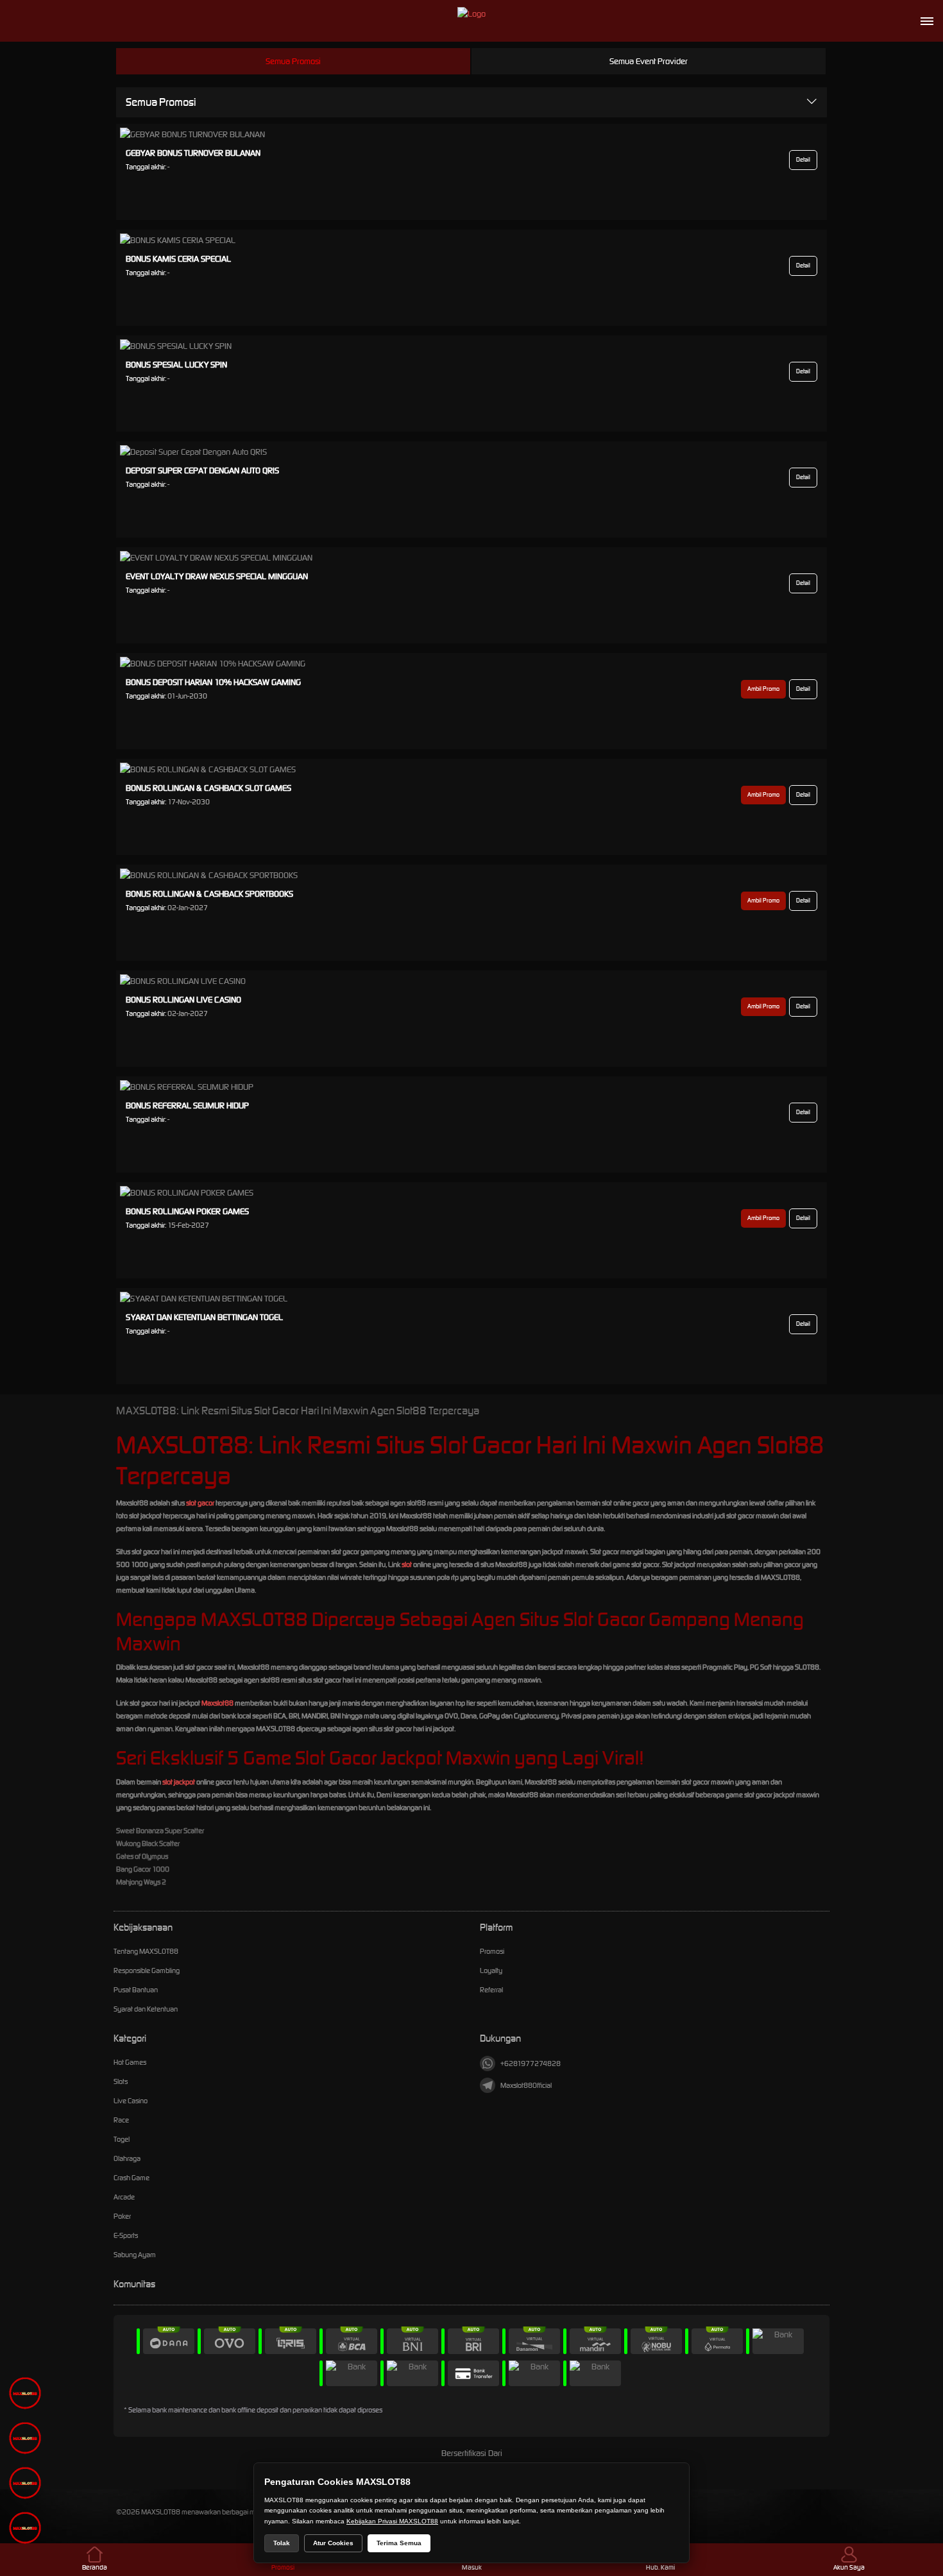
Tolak (282, 2543)
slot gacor (200, 1503)
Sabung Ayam (135, 2255)
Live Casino (131, 2101)
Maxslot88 (217, 1703)
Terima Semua (399, 2543)
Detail (803, 160)
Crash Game (132, 2178)
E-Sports (126, 2235)
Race (121, 2120)
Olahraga (127, 2158)
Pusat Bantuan (136, 1990)
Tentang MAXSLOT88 (146, 1951)
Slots (121, 2081)
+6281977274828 (531, 2063)
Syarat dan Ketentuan (146, 2009)
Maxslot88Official (526, 2085)
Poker (122, 2216)
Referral (491, 1990)
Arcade (124, 2197)
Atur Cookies (333, 2543)
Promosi (492, 1951)
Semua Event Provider (649, 61)
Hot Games (130, 2062)
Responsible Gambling (147, 1970)
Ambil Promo (763, 689)
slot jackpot (179, 1782)
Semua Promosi (293, 61)
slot (407, 1564)
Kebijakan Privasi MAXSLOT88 (392, 2521)
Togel (122, 2139)
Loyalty (491, 1970)
